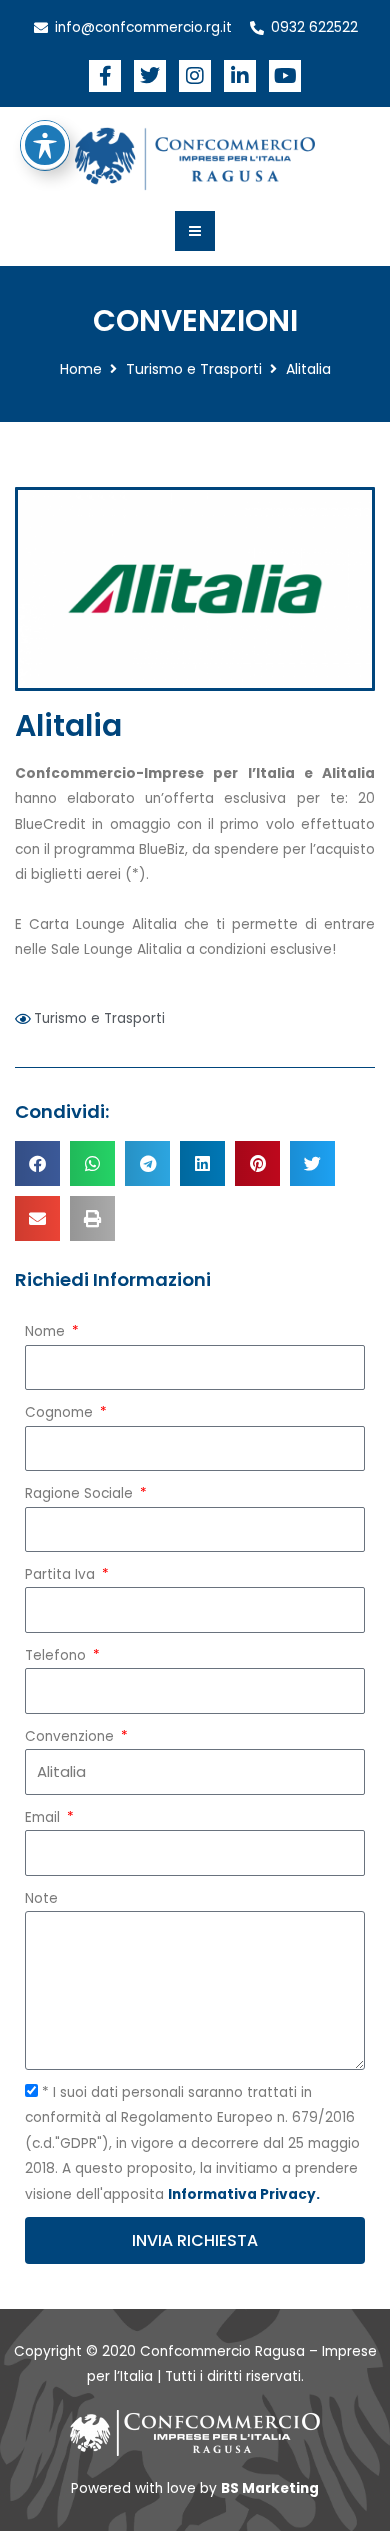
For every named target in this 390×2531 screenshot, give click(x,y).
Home (81, 369)
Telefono (57, 1655)
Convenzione (71, 1736)
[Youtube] (285, 76)
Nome (47, 1331)
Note (41, 1898)
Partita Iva (62, 1574)
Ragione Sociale (81, 1493)
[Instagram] (195, 76)
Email (44, 1817)
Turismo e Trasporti (194, 369)
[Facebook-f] (105, 76)
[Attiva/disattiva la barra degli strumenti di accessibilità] (45, 145)
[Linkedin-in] (240, 76)
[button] (37, 1163)
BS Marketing (270, 2488)
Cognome (61, 1412)
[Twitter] (150, 76)
